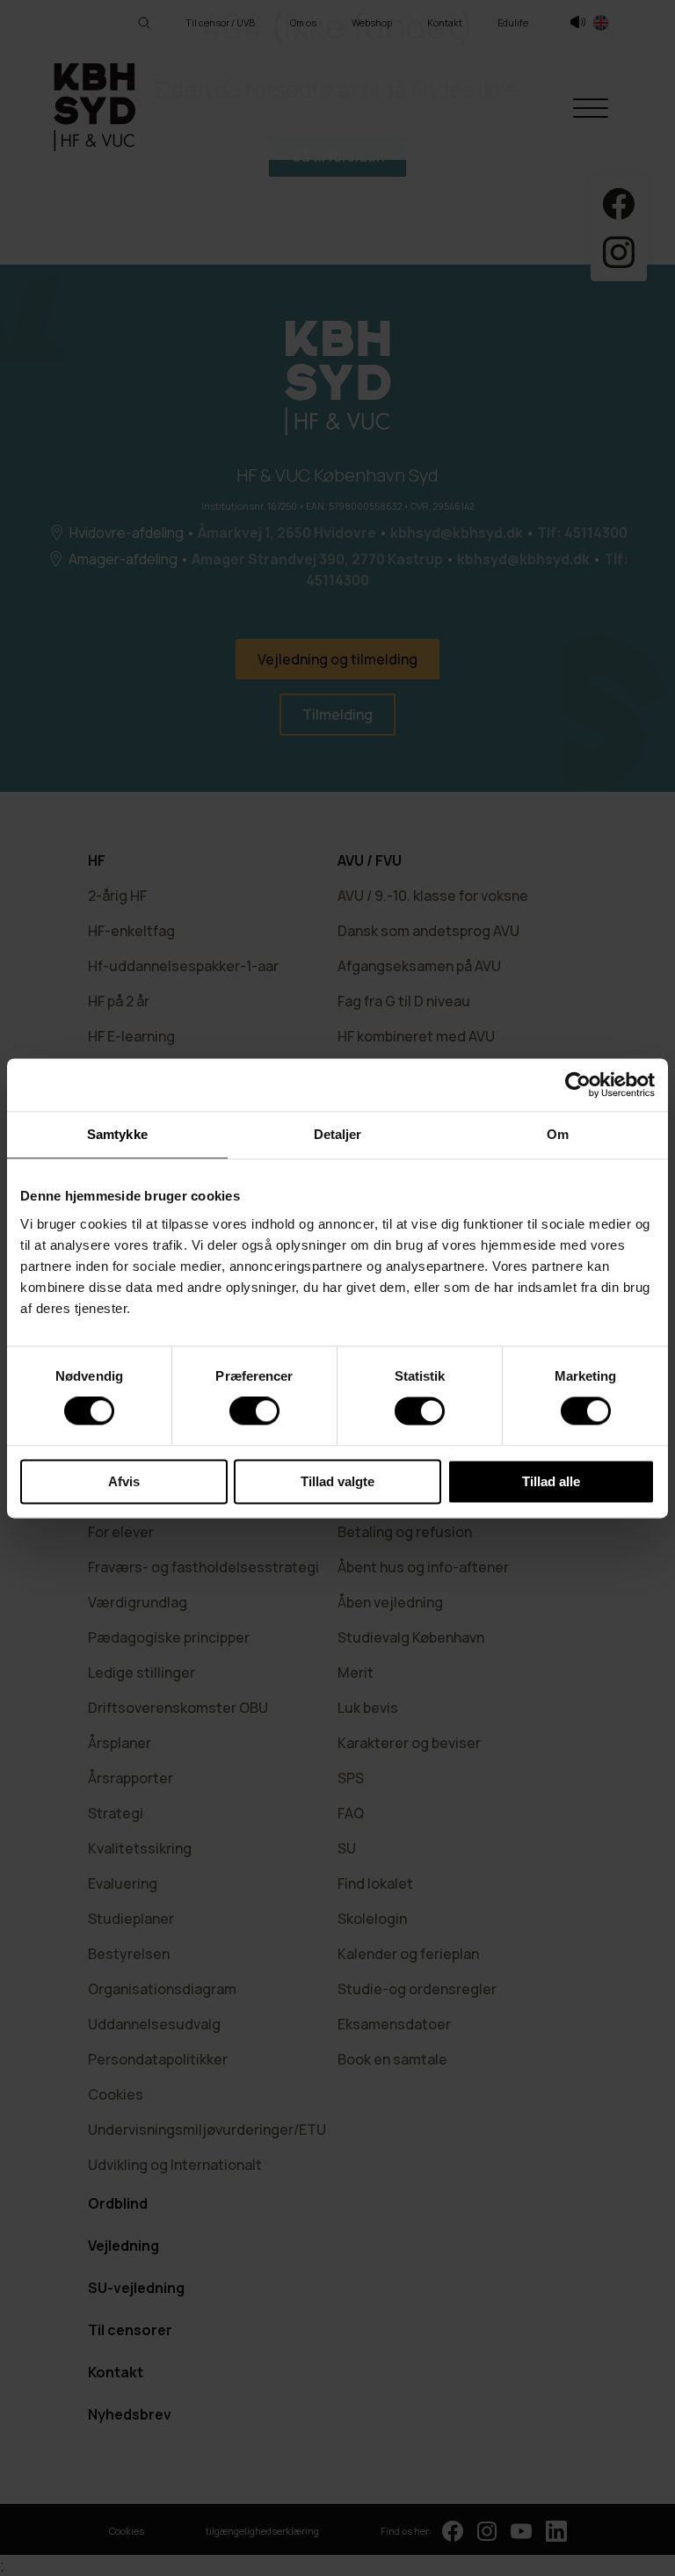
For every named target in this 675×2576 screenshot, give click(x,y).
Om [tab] (558, 1134)
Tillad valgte (337, 1481)
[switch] (254, 1411)
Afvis (124, 1481)
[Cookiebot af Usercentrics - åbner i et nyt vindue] (578, 1085)
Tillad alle (551, 1481)
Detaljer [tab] (338, 1134)
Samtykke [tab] (117, 1134)
